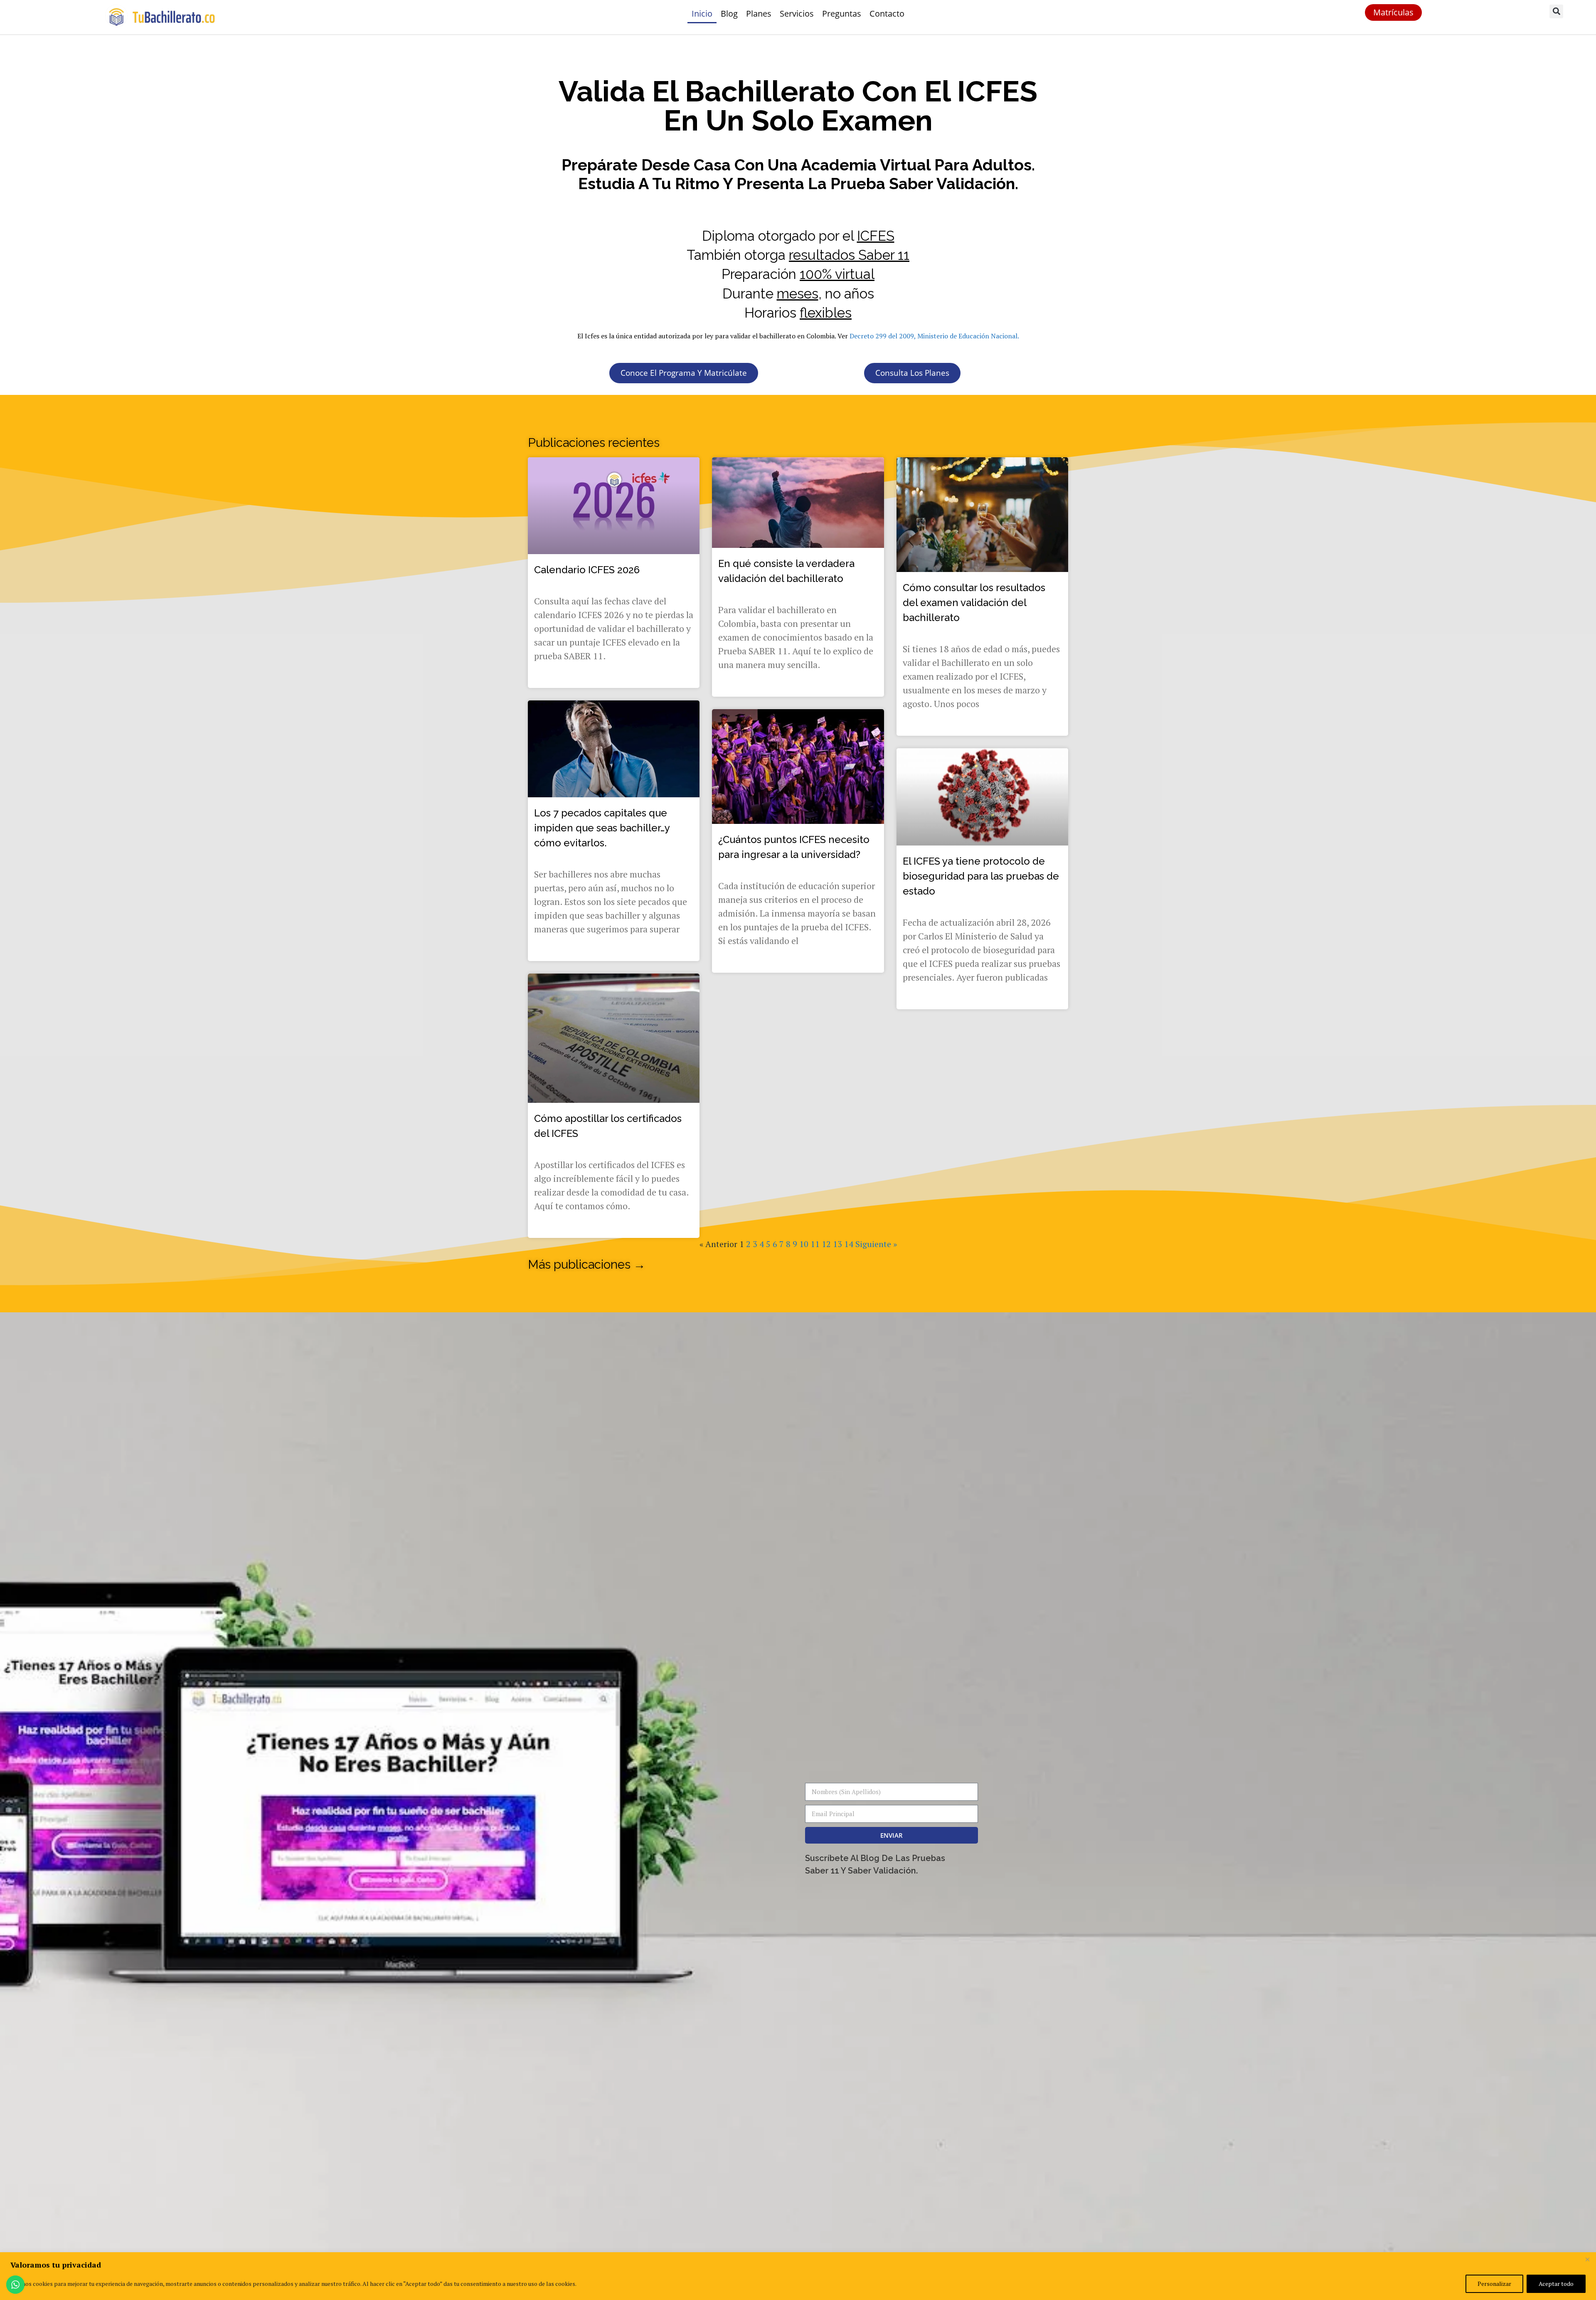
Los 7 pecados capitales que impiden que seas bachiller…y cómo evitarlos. (602, 828)
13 (837, 1244)
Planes (759, 14)
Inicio (702, 14)
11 (815, 1244)
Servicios (797, 14)
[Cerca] (1587, 2259)
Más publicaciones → (587, 1265)
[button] (1556, 11)
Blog (729, 14)
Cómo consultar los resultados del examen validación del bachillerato (974, 603)
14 (849, 1244)
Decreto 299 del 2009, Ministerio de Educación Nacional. (934, 336)
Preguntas (842, 14)
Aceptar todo (1556, 2284)
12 (826, 1244)
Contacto (887, 14)
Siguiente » (876, 1244)
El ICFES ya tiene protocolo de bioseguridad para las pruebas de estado (981, 876)
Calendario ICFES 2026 (587, 570)
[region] (798, 2276)
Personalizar (1494, 2284)
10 (804, 1244)
